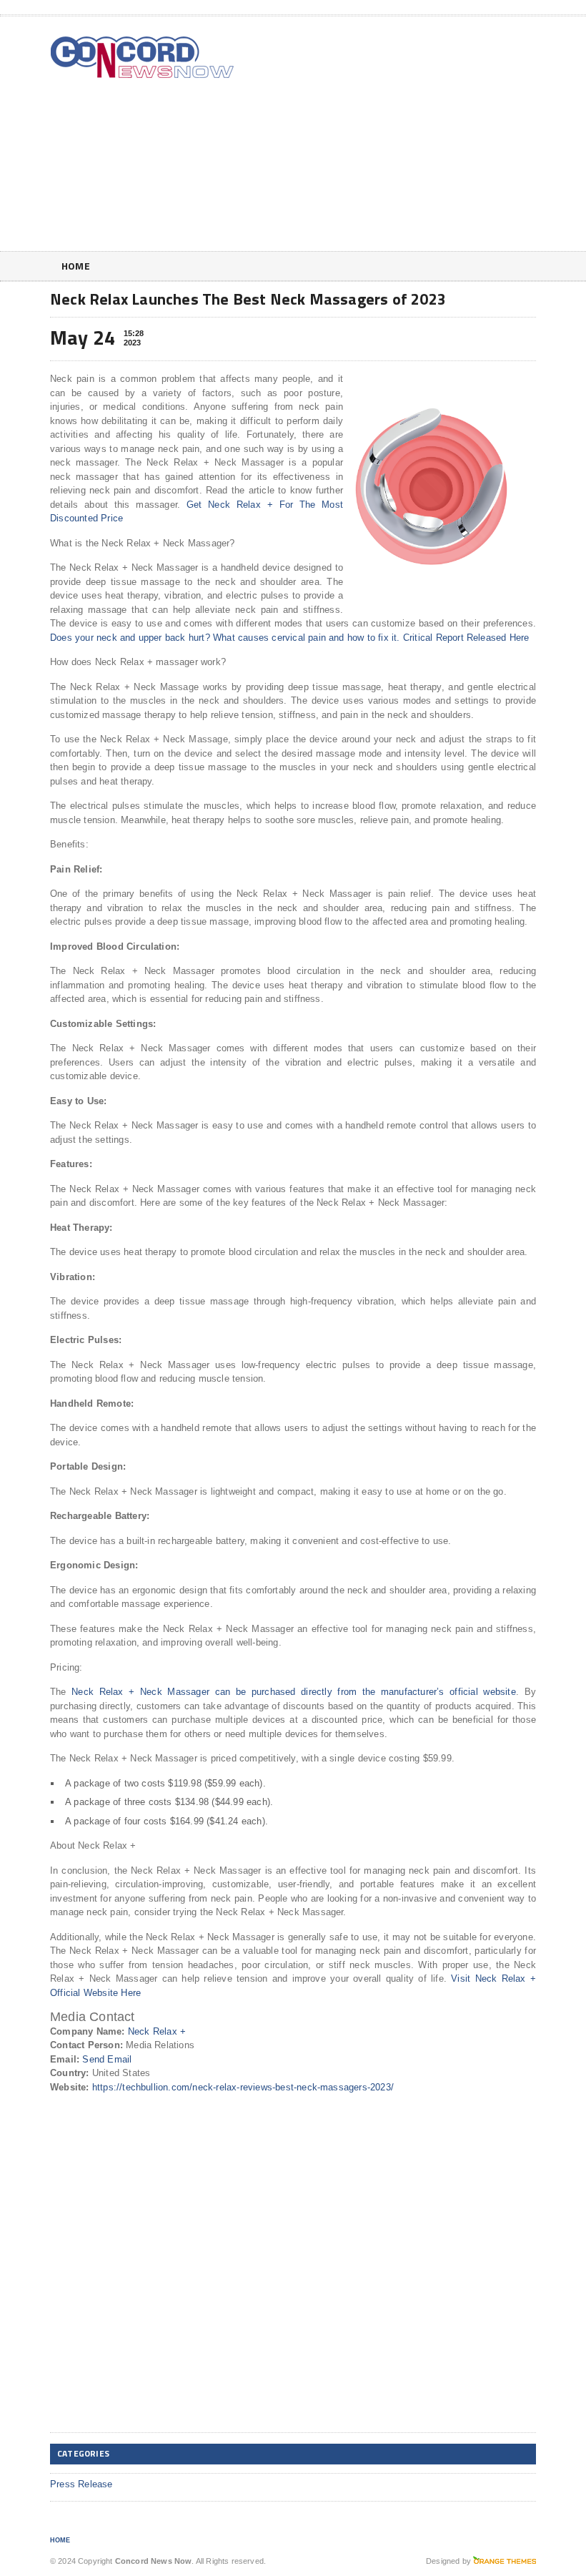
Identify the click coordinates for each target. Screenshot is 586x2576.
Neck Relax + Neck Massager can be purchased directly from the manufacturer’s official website (294, 1692)
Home (76, 266)
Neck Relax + (157, 2031)
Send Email (107, 2059)
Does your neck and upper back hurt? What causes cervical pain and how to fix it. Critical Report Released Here (289, 638)
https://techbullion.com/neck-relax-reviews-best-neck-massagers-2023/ (243, 2087)
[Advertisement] (443, 137)
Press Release (81, 2484)
